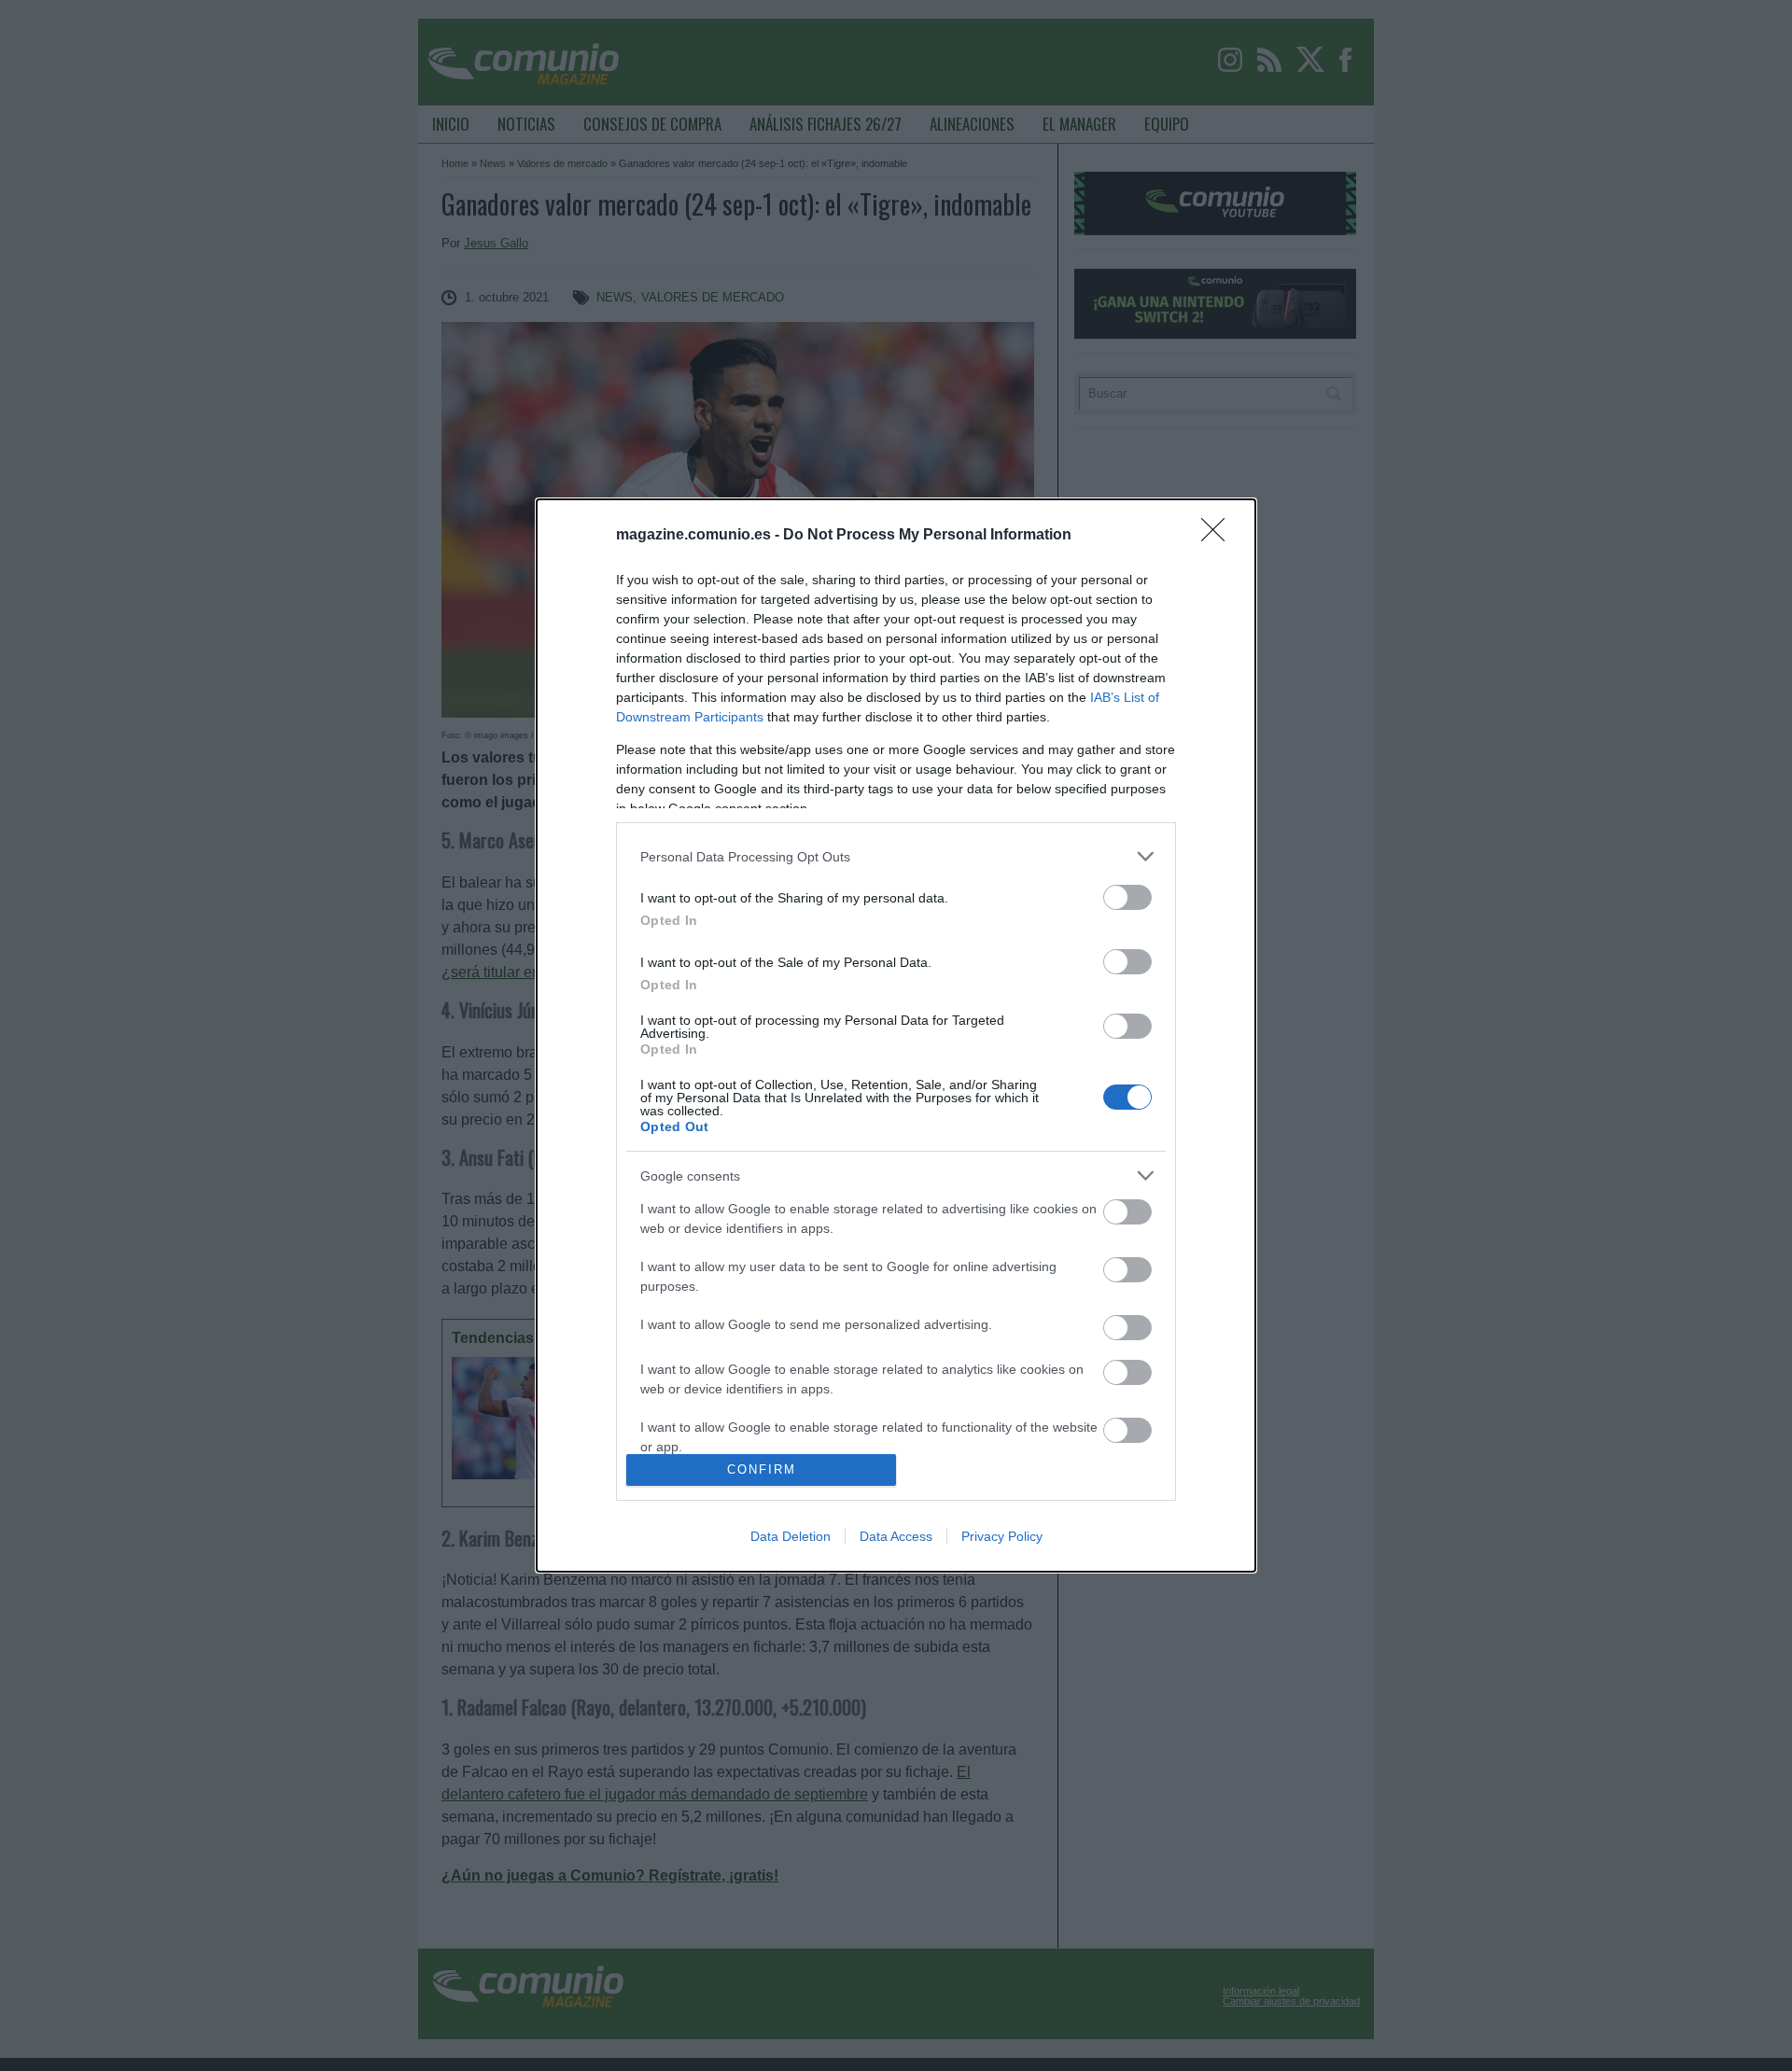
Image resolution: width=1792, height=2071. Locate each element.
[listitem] (896, 856)
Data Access (896, 1536)
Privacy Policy (1002, 1536)
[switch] (1127, 897)
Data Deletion (791, 1536)
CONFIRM (762, 1469)
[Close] (1219, 536)
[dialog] (896, 1035)
